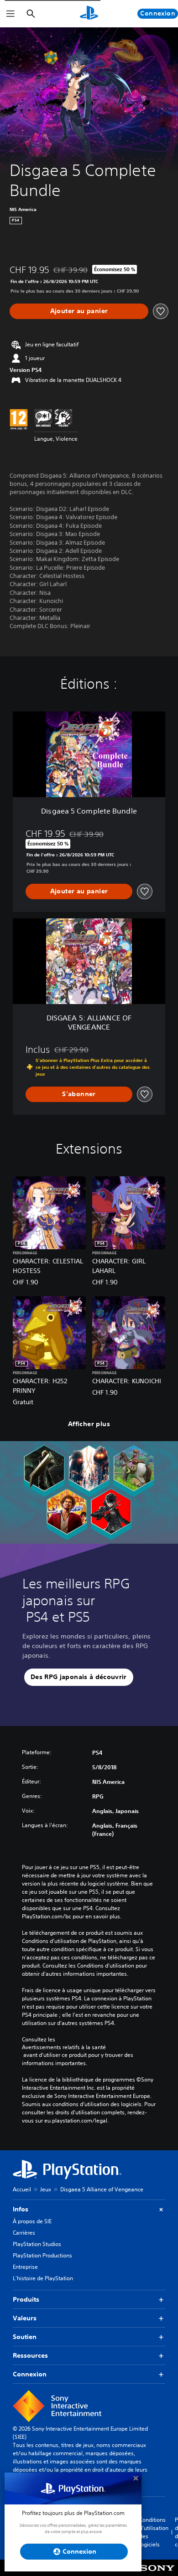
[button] (79, 1677)
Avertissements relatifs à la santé (64, 2047)
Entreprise (25, 2267)
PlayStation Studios (37, 2244)
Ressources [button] (30, 2355)
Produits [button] (26, 2299)
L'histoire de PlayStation (43, 2278)
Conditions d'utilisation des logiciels (154, 2532)
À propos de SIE (32, 2221)
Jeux (46, 2189)
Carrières (24, 2233)
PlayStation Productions (42, 2255)
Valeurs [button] (25, 2318)
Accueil (22, 2189)
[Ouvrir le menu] (10, 14)
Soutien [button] (25, 2337)
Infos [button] (21, 2209)
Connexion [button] (30, 2374)
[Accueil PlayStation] (89, 14)
